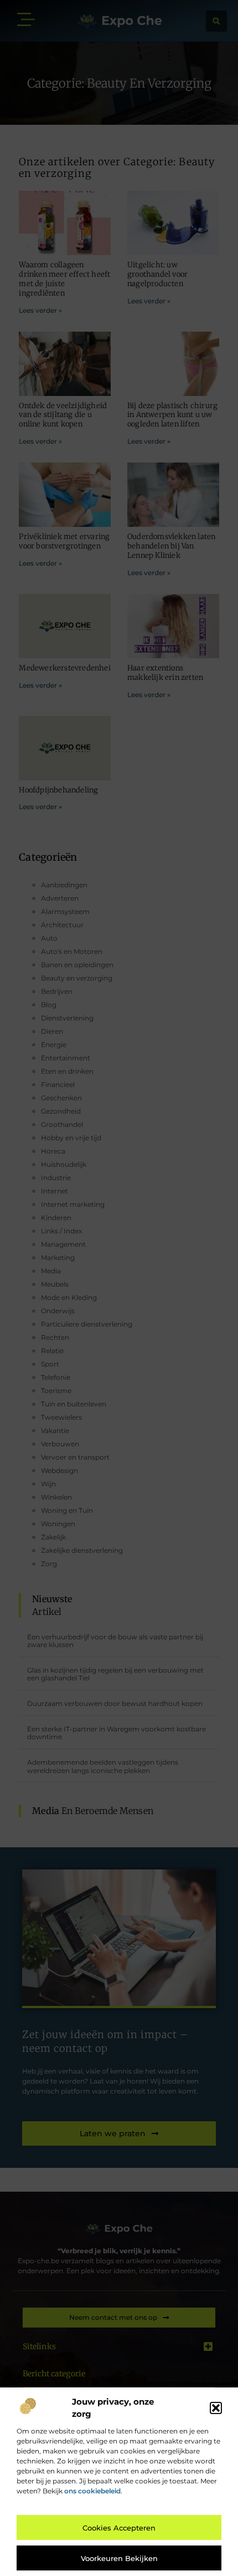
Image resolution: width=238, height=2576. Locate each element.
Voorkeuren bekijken (119, 2558)
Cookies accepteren (119, 2528)
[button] (216, 2408)
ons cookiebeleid (92, 2491)
